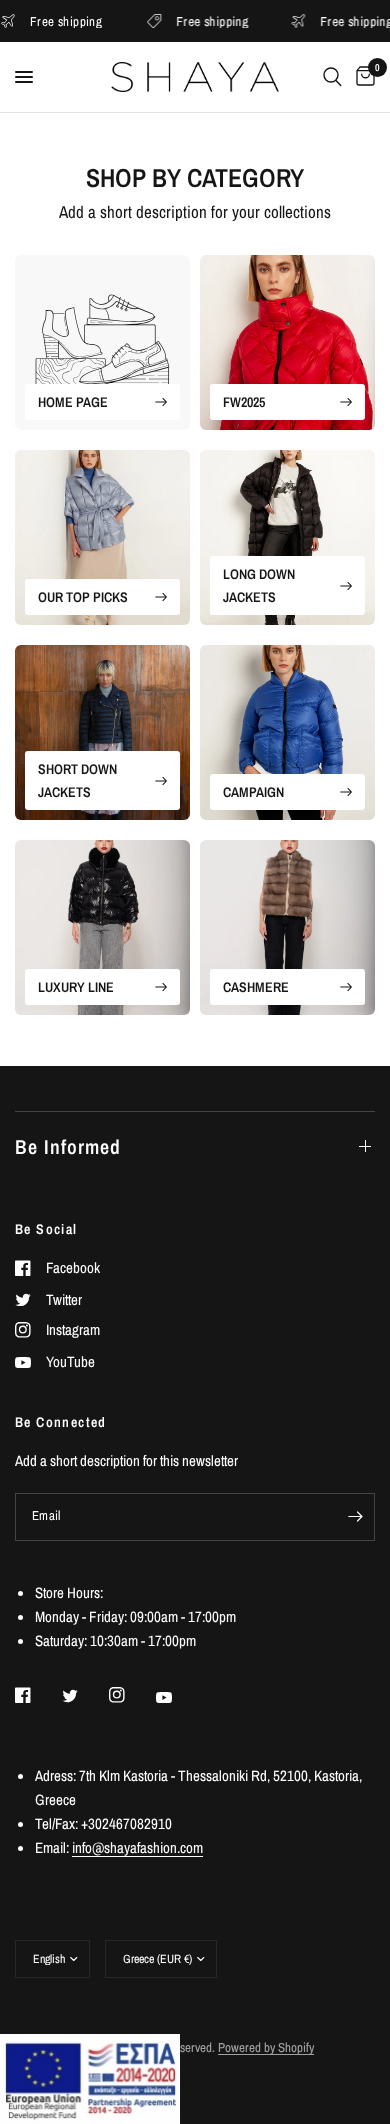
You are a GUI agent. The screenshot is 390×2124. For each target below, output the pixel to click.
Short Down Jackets (77, 780)
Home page (73, 402)
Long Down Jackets (259, 585)
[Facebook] (37, 1695)
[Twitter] (84, 1696)
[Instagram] (131, 1695)
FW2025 (244, 402)
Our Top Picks (83, 597)
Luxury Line (76, 987)
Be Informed (68, 1146)
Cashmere (256, 987)
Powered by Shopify (266, 2047)
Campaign (253, 792)
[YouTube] (178, 1697)
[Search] (332, 77)
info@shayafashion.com (137, 1847)
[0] (362, 77)
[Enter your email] (355, 1517)
